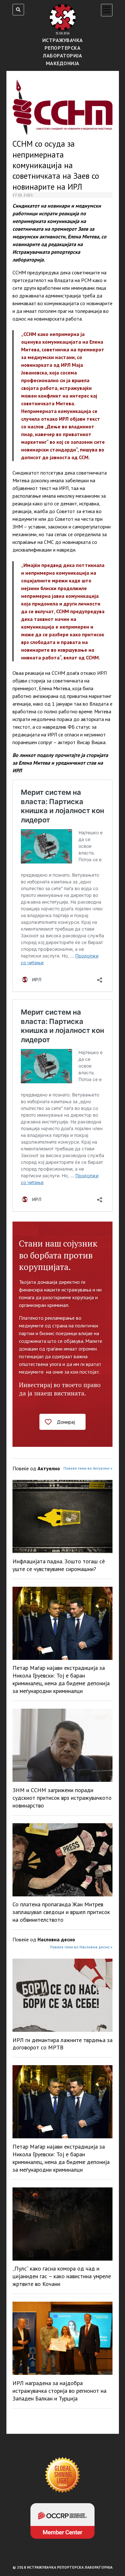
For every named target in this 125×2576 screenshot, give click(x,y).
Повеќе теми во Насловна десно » (81, 1947)
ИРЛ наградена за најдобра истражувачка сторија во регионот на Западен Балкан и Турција (59, 2391)
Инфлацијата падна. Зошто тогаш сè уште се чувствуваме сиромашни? (59, 1565)
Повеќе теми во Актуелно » (88, 1468)
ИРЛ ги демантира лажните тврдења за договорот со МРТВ (63, 2044)
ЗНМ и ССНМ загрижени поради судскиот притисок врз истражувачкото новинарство (62, 1798)
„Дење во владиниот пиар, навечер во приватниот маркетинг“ (58, 434)
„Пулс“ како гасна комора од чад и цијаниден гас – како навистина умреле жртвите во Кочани (62, 2276)
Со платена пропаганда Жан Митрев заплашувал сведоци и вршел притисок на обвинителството (61, 1912)
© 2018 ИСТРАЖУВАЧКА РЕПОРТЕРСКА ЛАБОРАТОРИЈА (63, 2567)
